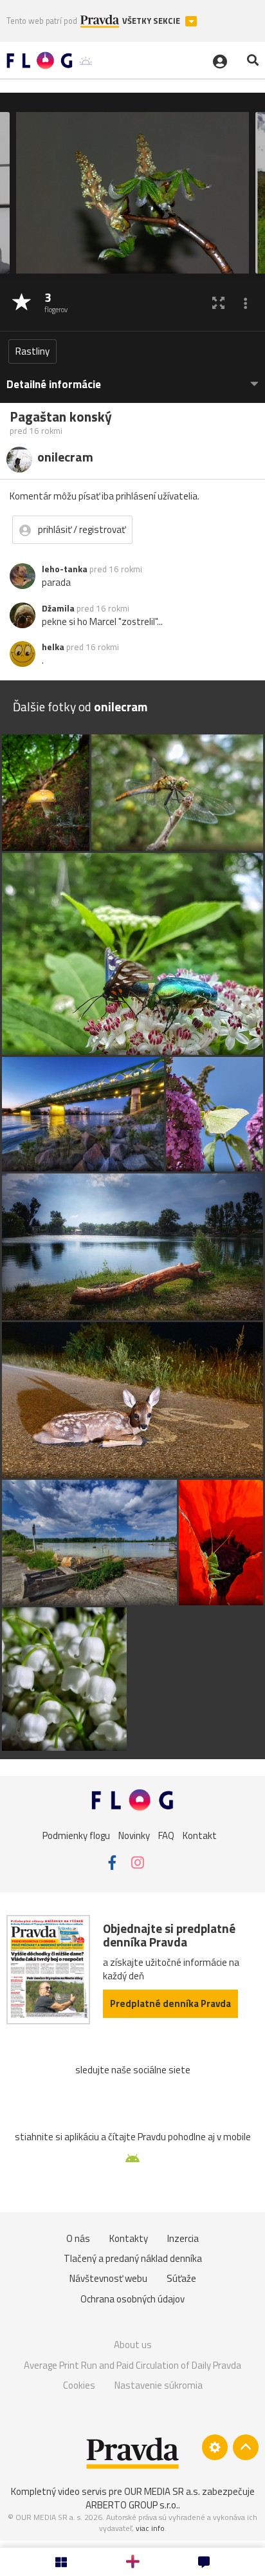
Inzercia (183, 2238)
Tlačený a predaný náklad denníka (133, 2258)
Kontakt (200, 1835)
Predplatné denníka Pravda (170, 2003)
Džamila (58, 608)
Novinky (134, 1835)
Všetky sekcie (152, 21)
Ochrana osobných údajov (132, 2299)
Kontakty (129, 2238)
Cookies (79, 2385)
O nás (78, 2238)
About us (133, 2345)
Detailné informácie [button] (54, 385)
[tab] (132, 378)
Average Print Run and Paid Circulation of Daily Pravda (132, 2365)
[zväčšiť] (218, 303)
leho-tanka (65, 569)
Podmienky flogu (76, 1835)
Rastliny (32, 351)
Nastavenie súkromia (159, 2385)
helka (53, 647)
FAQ (166, 1835)
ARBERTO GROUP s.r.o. (132, 2505)
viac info (150, 2528)
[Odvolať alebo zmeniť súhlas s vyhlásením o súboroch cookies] (215, 2447)
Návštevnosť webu (108, 2278)
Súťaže (181, 2278)
